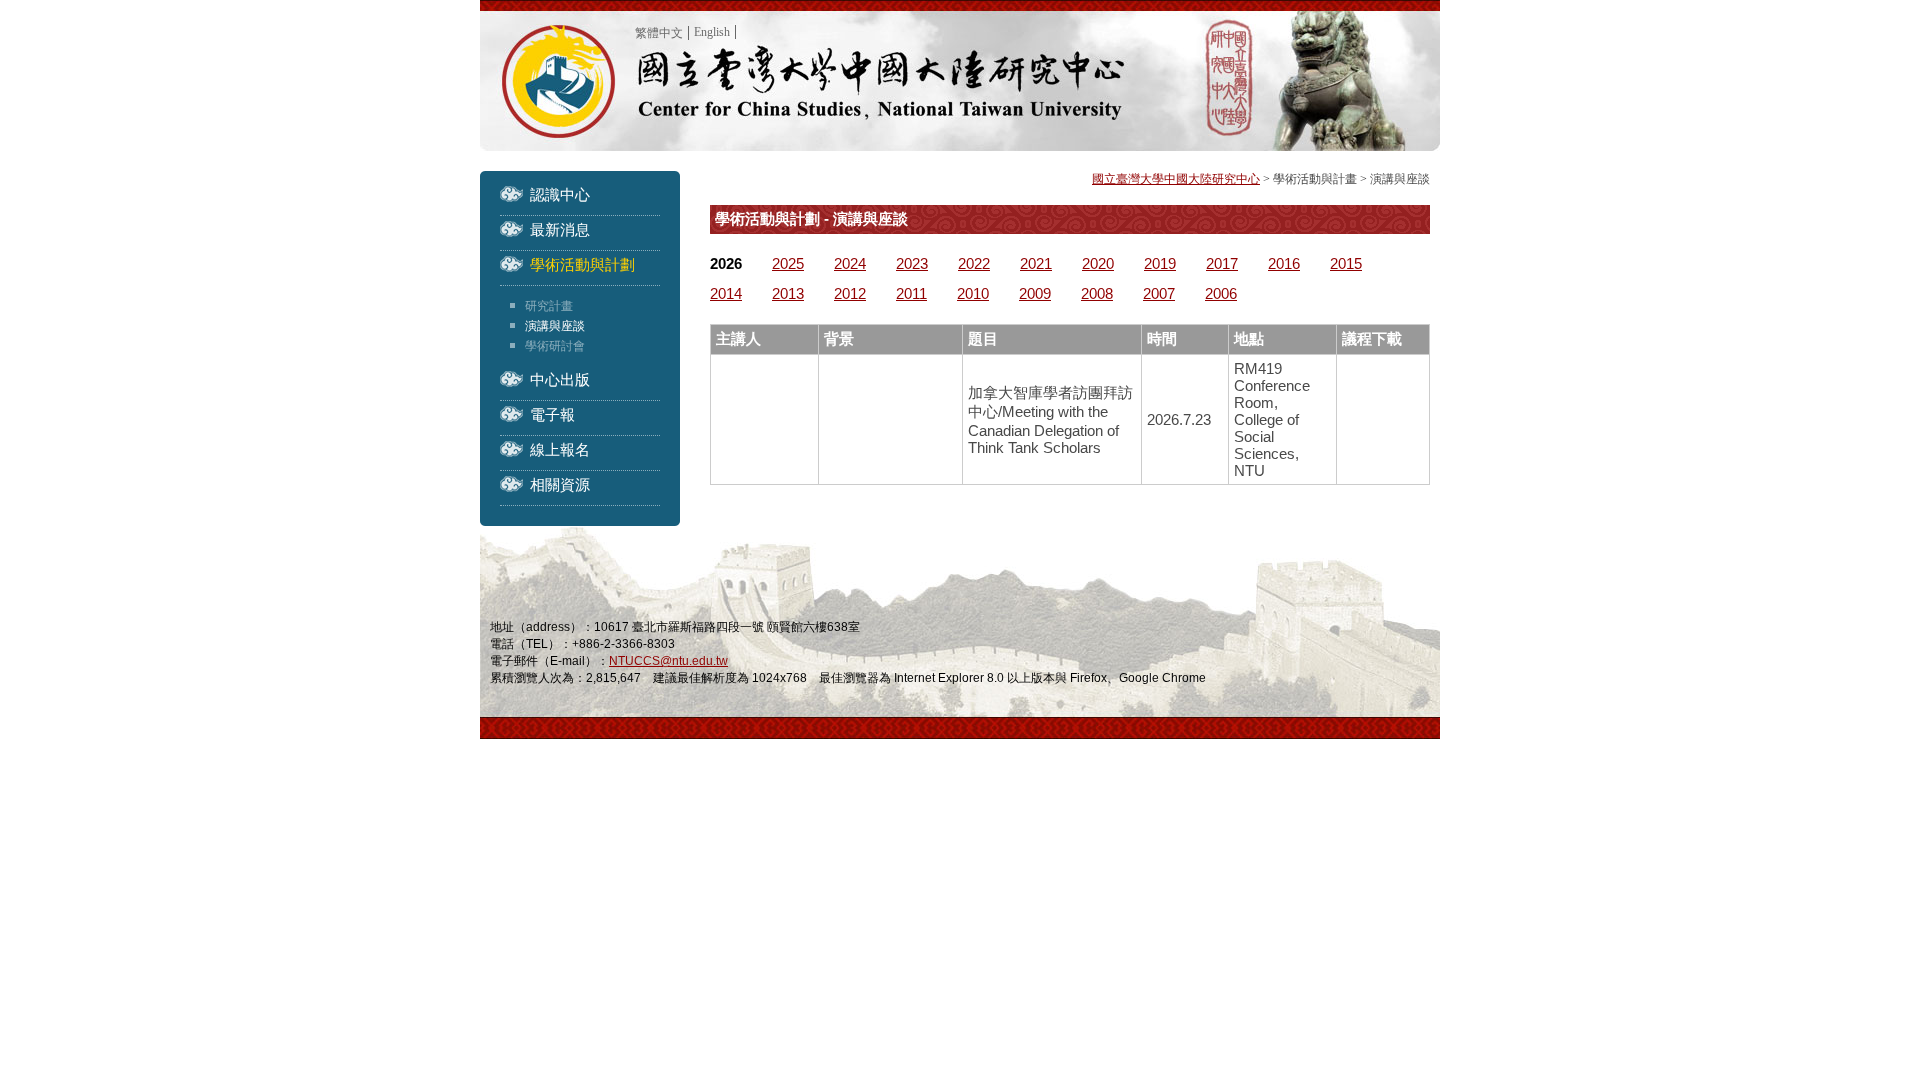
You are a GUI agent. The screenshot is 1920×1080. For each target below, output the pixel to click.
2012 (850, 293)
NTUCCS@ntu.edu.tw (668, 661)
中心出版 (560, 379)
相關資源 (560, 484)
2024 (850, 263)
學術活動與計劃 (582, 264)
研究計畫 (549, 306)
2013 (788, 293)
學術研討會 (555, 346)
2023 (912, 263)
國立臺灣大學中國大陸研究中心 (1176, 179)
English (712, 32)
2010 (973, 293)
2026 (726, 263)
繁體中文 (659, 33)
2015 (1346, 263)
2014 (726, 293)
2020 (1098, 263)
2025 (788, 263)
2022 (974, 263)
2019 (1160, 263)
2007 (1159, 293)
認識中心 (560, 194)
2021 (1036, 263)
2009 (1035, 293)
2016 (1284, 263)
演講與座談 (555, 326)
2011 (911, 293)
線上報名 (560, 449)
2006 (1221, 293)
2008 (1097, 293)
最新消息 (560, 229)
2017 (1222, 263)
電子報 (552, 414)
